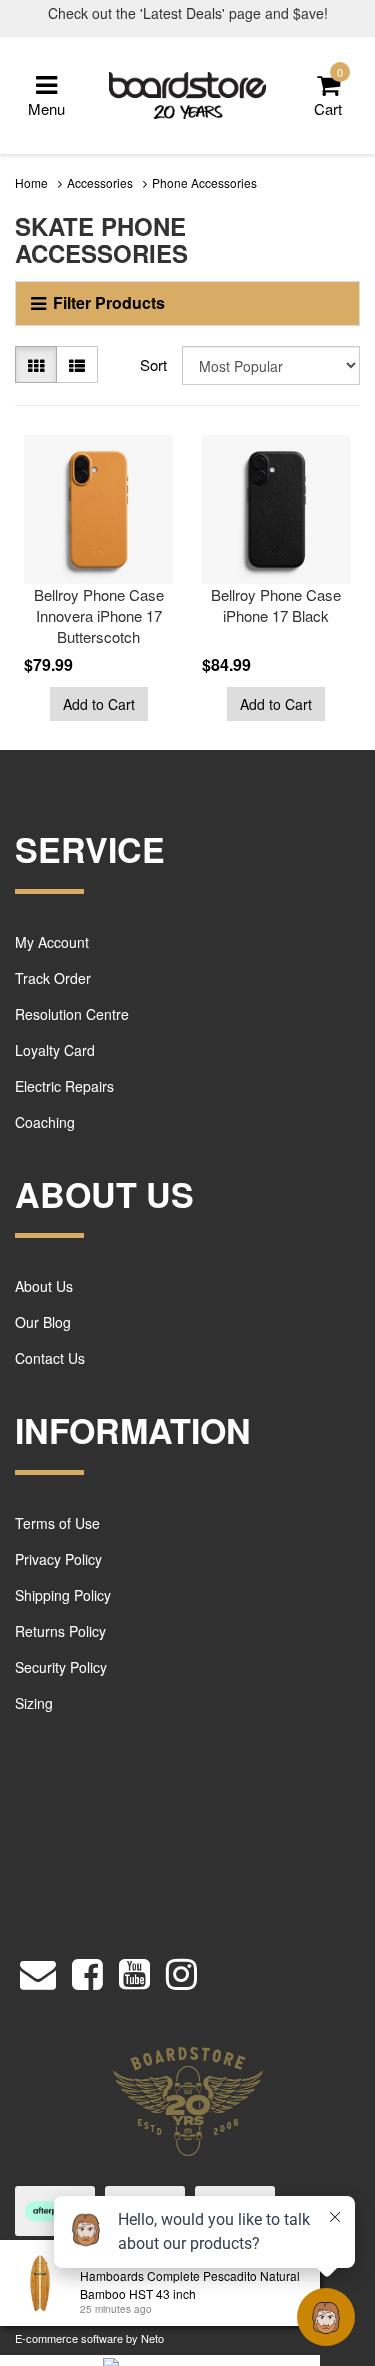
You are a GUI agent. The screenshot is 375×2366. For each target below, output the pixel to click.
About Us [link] (44, 1286)
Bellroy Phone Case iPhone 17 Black (276, 605)
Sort (153, 364)
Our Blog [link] (43, 1322)
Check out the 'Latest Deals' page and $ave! (188, 13)
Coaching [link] (45, 1122)
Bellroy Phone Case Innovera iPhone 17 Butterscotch (99, 615)
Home (31, 182)
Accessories (100, 182)
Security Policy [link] (61, 1667)
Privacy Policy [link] (58, 1559)
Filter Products (109, 303)
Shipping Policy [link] (63, 1595)
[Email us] (38, 1968)
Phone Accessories (204, 182)
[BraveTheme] (188, 93)
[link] (87, 1968)
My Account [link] (52, 942)
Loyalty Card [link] (55, 1050)
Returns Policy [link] (60, 1631)
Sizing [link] (34, 1703)
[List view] (77, 364)
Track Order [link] (53, 978)
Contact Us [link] (50, 1358)
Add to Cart (99, 704)
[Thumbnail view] (36, 364)
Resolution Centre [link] (72, 1014)
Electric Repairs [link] (64, 1086)
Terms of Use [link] (57, 1523)
